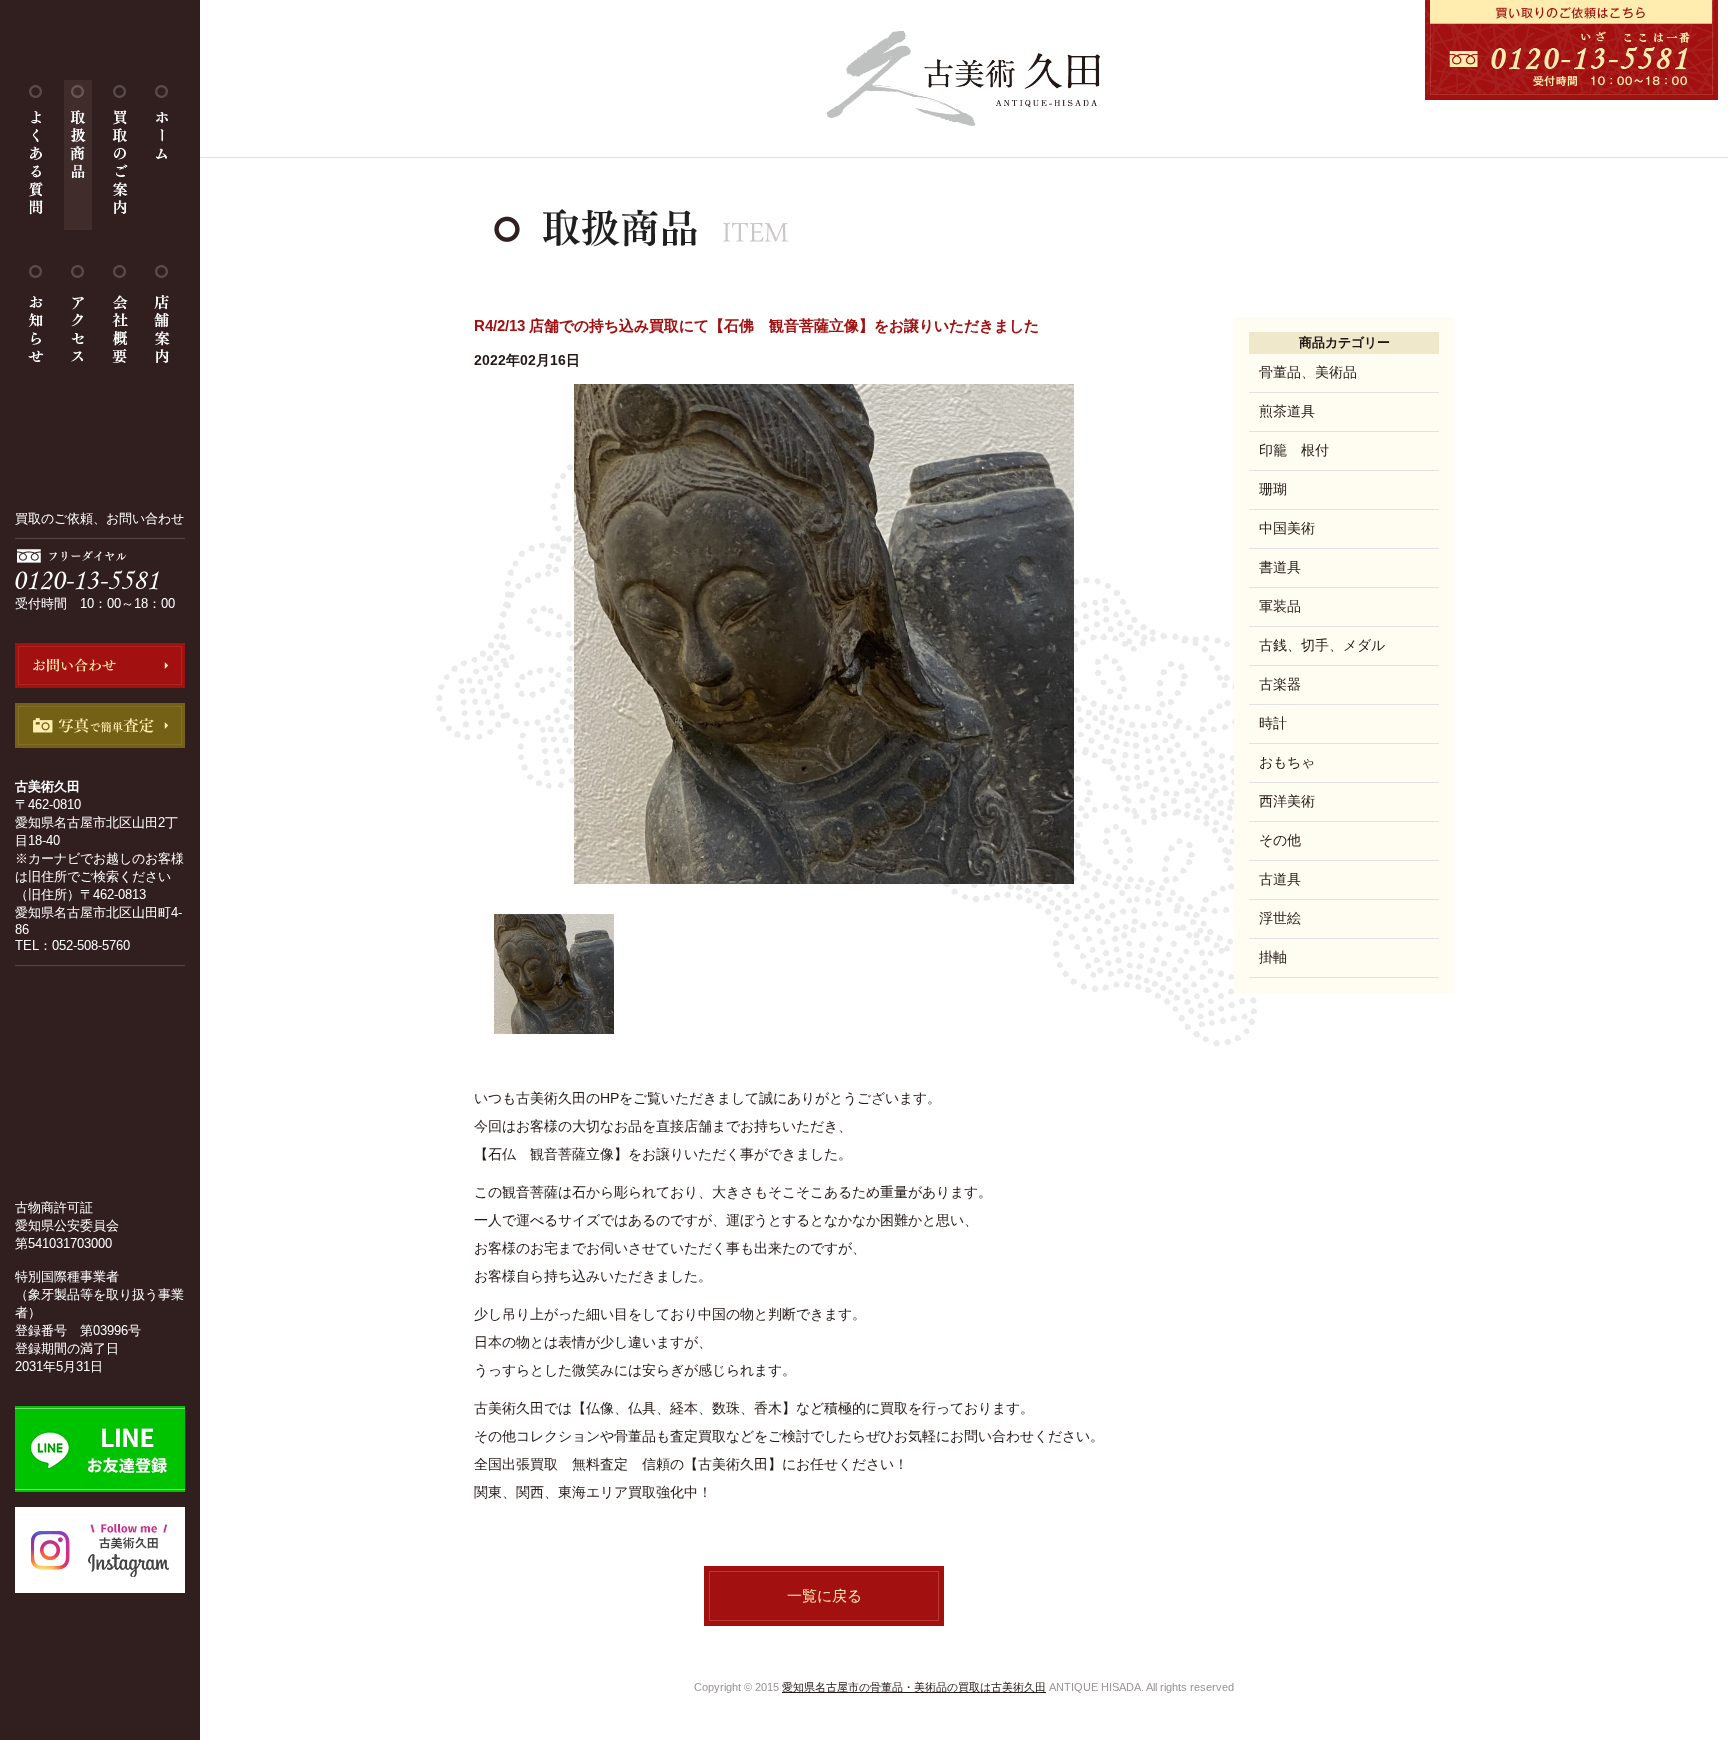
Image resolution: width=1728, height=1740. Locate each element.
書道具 (1280, 567)
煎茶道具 (1287, 411)
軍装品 (1280, 606)
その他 (1280, 840)
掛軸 (1273, 957)
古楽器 (1280, 684)
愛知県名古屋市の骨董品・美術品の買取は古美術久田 (914, 1687)
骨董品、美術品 (1308, 372)
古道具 (1280, 879)
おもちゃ (1287, 762)
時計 (1273, 723)
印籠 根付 (1294, 450)
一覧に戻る (824, 1595)
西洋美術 (1287, 801)
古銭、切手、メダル (1322, 645)
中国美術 (1287, 528)
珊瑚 (1273, 489)
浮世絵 (1280, 918)
